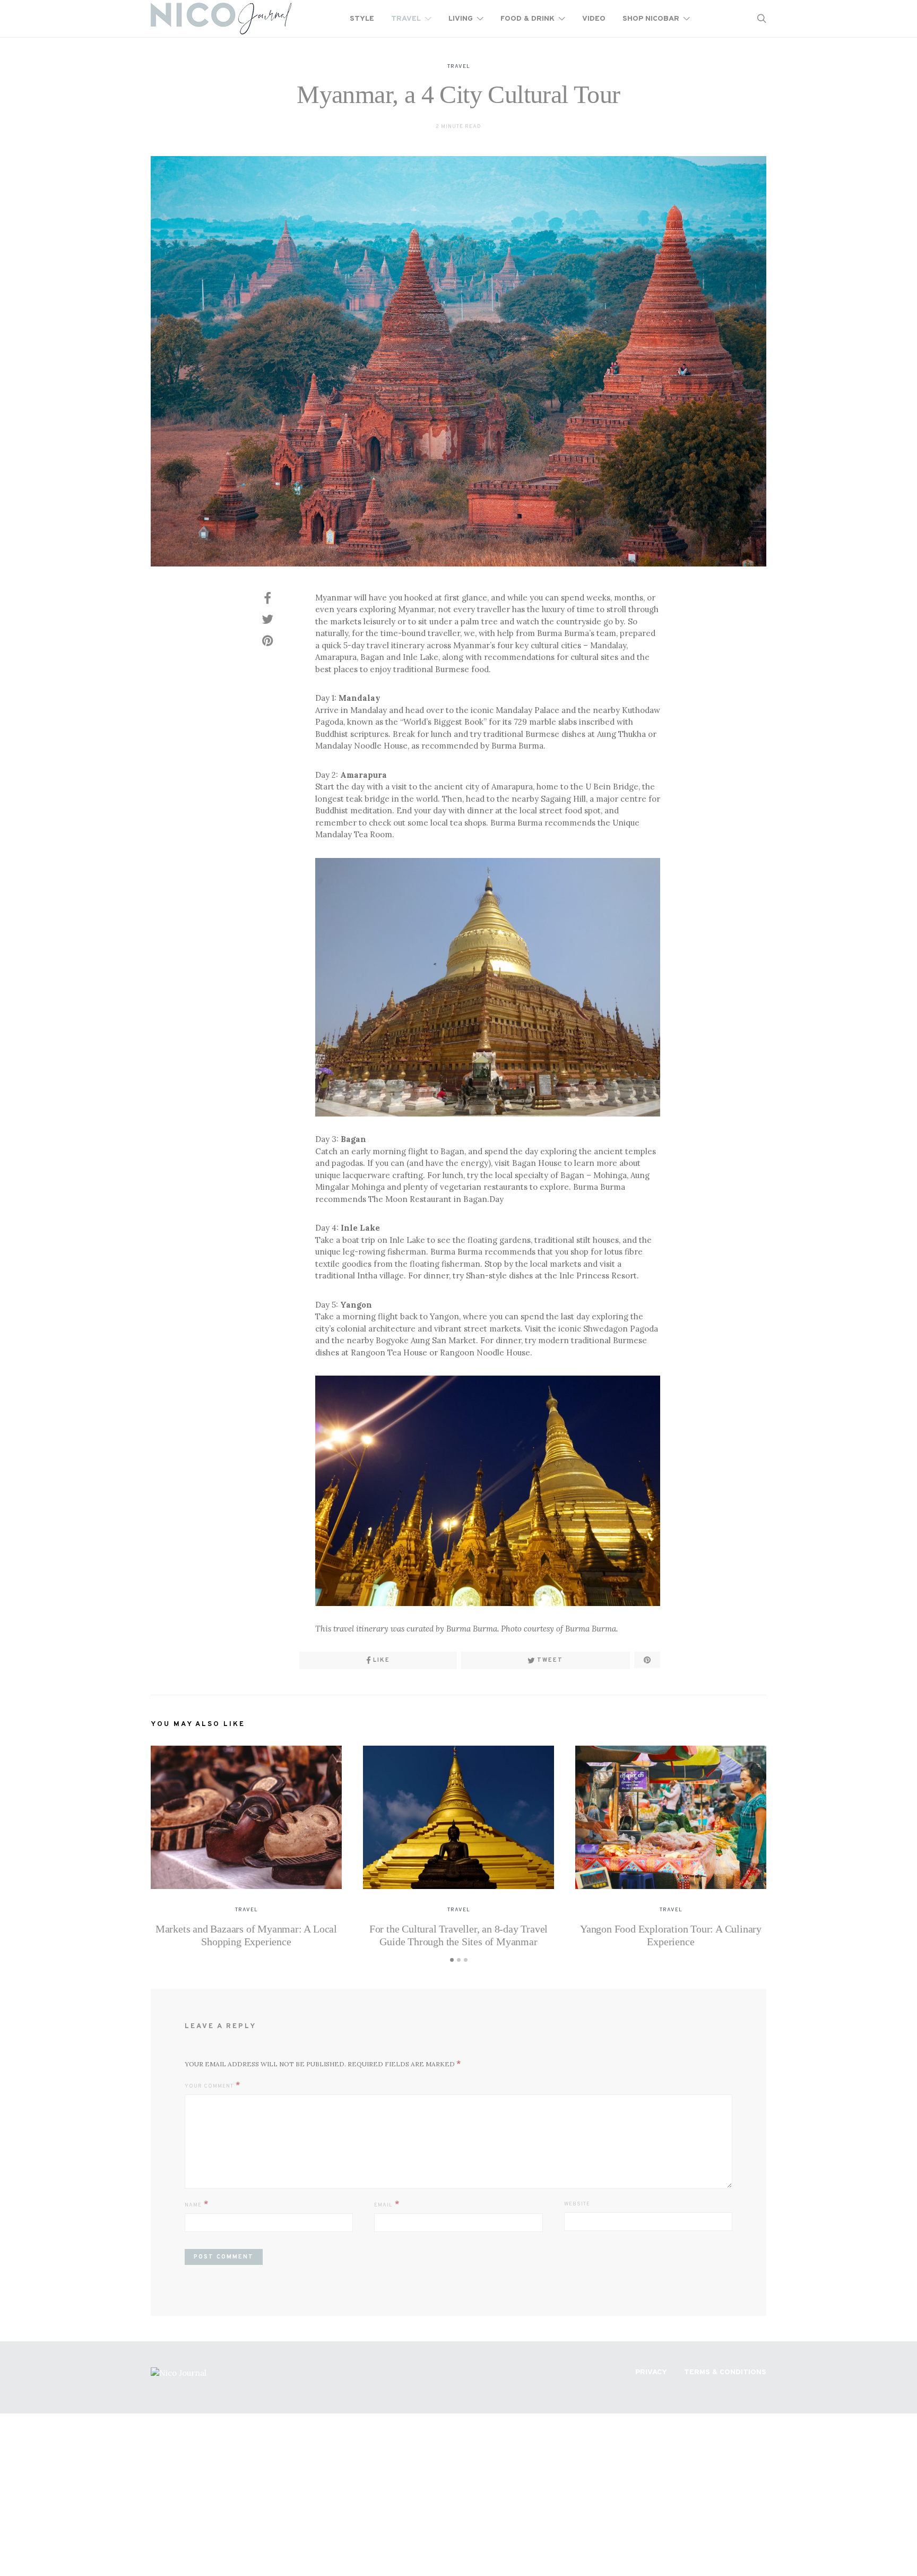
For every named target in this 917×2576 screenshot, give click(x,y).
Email (383, 2205)
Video (594, 19)
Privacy (651, 2372)
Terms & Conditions (725, 2372)
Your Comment (209, 2086)
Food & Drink (527, 19)
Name (193, 2205)
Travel (406, 19)
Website (577, 2204)
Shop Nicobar (651, 19)
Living (461, 19)
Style (362, 19)
